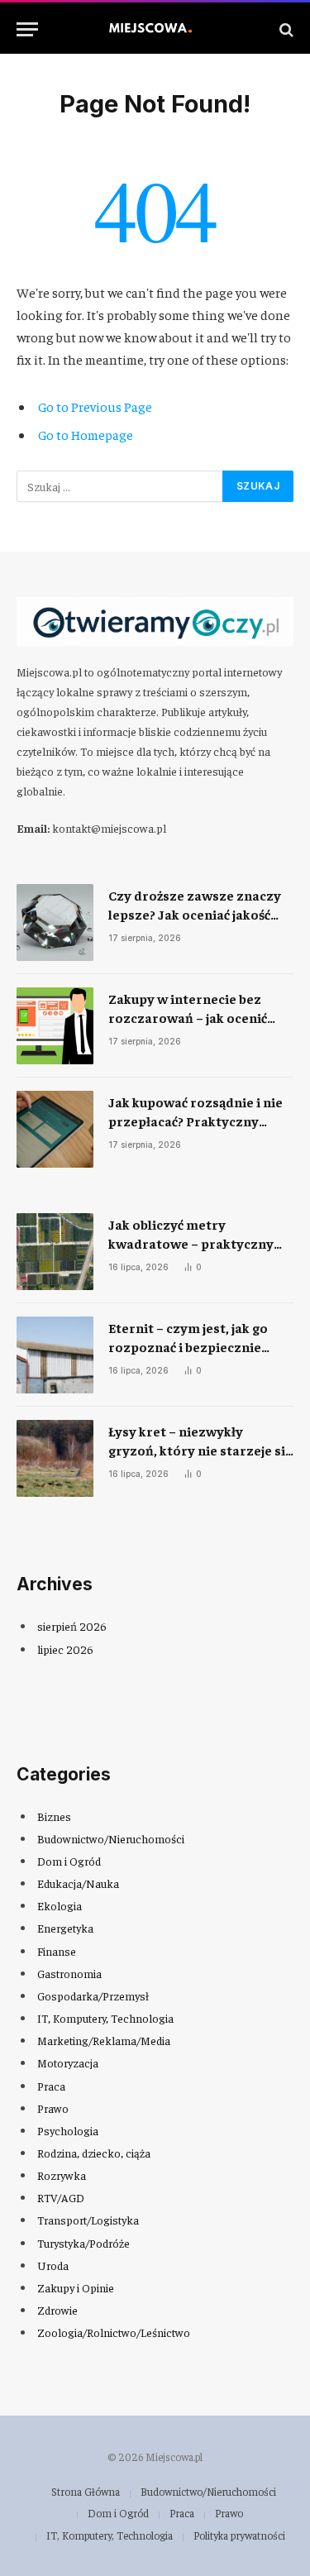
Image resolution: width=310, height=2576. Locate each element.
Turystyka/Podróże (83, 2243)
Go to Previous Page (95, 406)
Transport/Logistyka (88, 2220)
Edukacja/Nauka (78, 1883)
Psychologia (68, 2130)
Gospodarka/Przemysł (93, 1995)
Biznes (54, 1816)
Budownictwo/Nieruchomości (111, 1838)
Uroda (53, 2265)
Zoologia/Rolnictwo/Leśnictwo (114, 2332)
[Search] (285, 29)
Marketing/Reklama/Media (104, 2040)
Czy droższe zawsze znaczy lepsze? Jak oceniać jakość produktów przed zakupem (195, 914)
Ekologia (60, 1905)
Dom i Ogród (69, 1861)
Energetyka (65, 1928)
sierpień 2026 (72, 1626)
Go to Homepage (86, 434)
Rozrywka (62, 2175)
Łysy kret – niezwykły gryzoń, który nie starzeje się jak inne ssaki (200, 1450)
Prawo (53, 2108)
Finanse (57, 1951)
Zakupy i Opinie (76, 2287)
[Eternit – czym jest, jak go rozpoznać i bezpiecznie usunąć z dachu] (55, 1355)
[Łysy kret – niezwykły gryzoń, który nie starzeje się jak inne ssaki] (55, 1458)
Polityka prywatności (239, 2535)
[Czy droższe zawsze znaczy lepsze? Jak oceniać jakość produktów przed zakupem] (55, 922)
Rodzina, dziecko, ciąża (94, 2153)
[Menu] (27, 29)
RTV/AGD (61, 2197)
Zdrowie (57, 2310)
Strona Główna (86, 2491)
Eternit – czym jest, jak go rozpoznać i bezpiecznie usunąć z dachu (188, 1346)
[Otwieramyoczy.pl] (155, 29)
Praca (51, 2086)
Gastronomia (69, 1973)
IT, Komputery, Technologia (105, 2018)
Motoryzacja (68, 2062)
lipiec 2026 (65, 1649)
